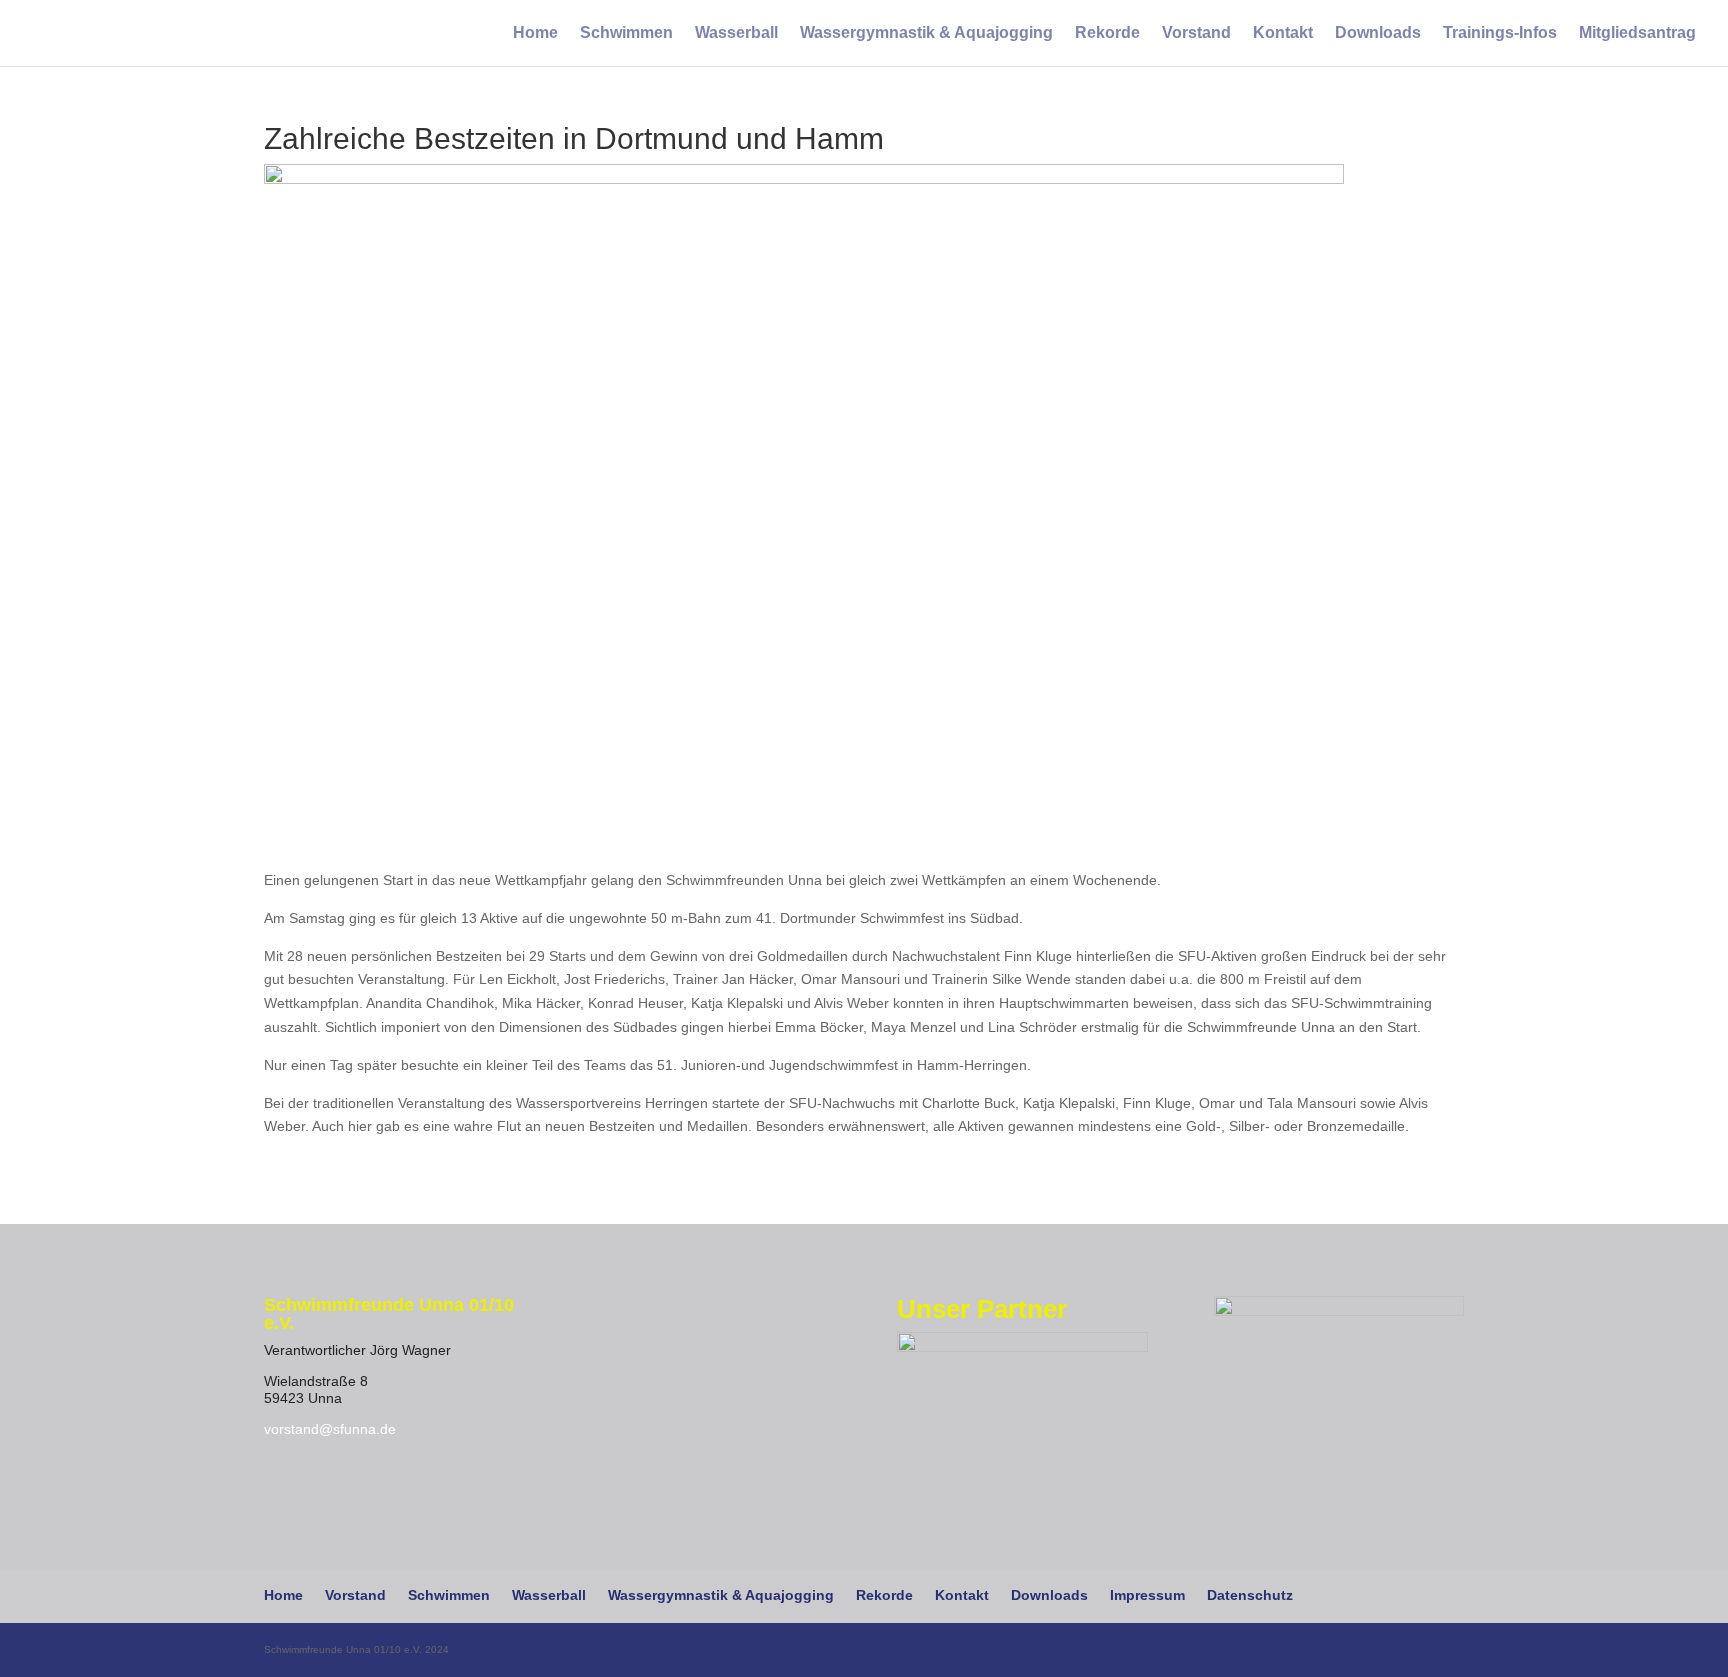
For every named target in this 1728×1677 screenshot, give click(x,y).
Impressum (1147, 1595)
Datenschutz (1250, 1595)
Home (535, 33)
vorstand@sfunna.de (330, 1429)
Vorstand (1196, 33)
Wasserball (736, 33)
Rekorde (1107, 33)
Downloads (1378, 33)
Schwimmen (626, 33)
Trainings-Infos (1500, 33)
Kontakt (1283, 33)
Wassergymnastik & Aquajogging (926, 33)
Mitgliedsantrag (1637, 33)
